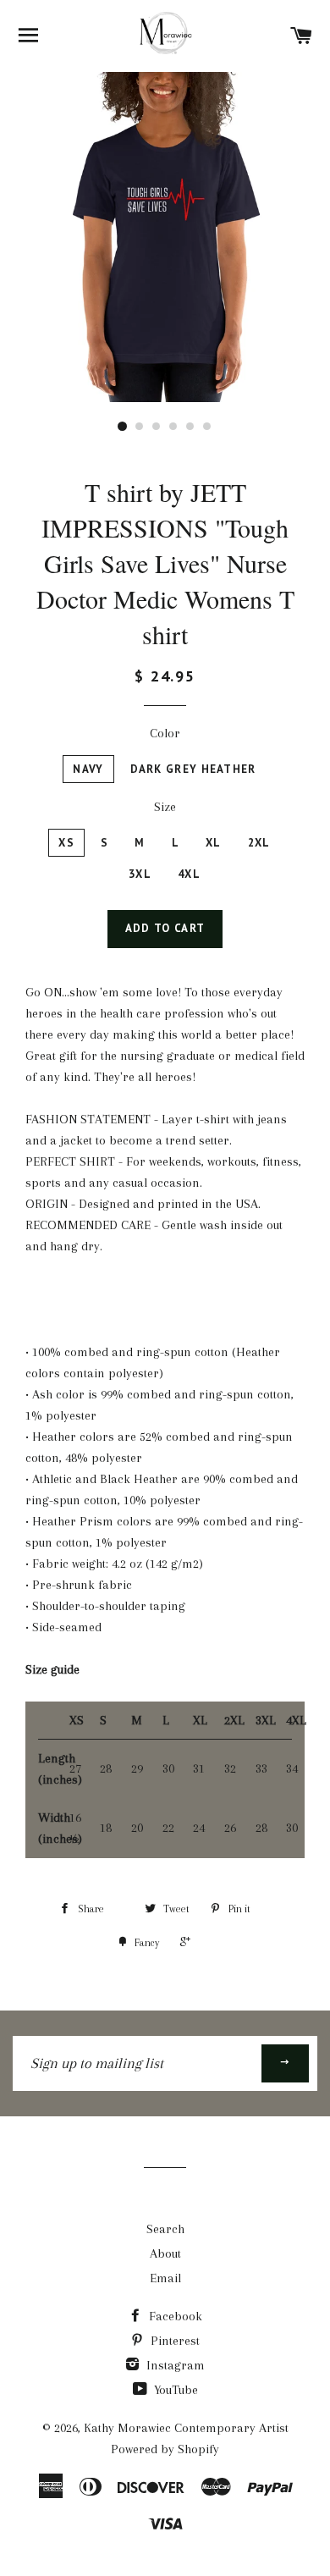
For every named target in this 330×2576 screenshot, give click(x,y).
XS (66, 843)
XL (214, 843)
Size (165, 807)
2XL (259, 843)
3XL (140, 874)
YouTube (174, 2390)
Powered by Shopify (165, 2449)
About (165, 2253)
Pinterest (173, 2341)
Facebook (174, 2316)
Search (165, 2229)
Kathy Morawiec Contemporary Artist (186, 2428)
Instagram (174, 2365)
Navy (88, 769)
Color (165, 733)
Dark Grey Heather (193, 769)
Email (165, 2278)
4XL (189, 874)
